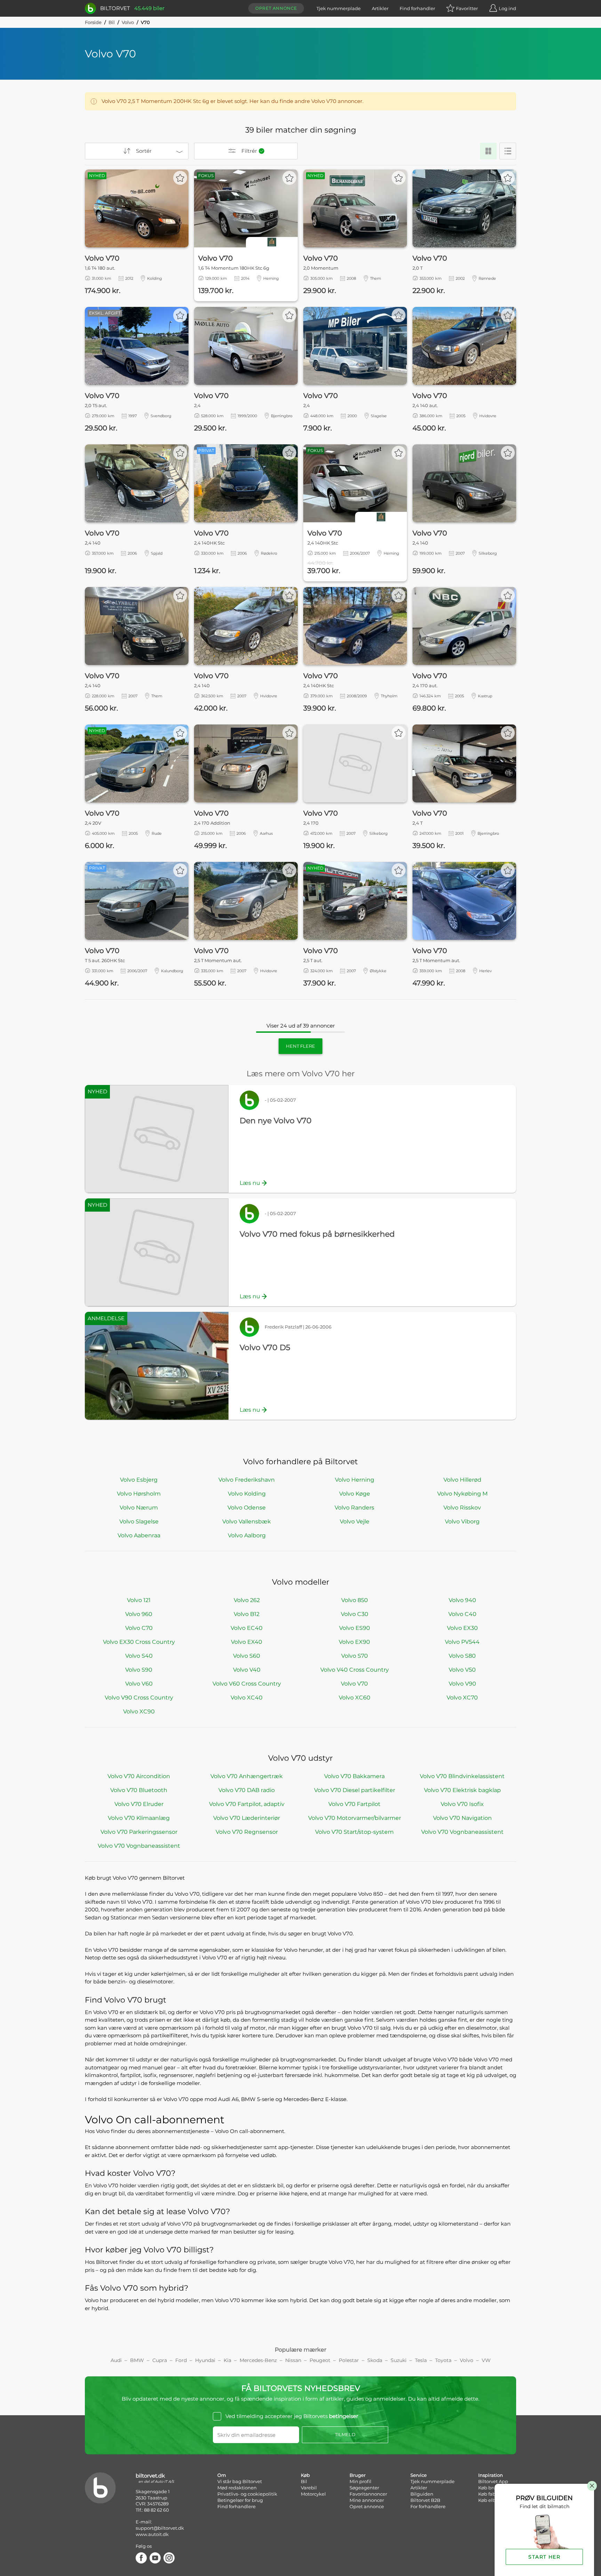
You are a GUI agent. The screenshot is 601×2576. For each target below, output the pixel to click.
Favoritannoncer (368, 2494)
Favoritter (467, 8)
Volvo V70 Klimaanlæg (139, 1818)
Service (419, 2475)
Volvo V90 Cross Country (139, 1698)
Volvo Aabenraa (139, 1535)
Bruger (358, 2475)
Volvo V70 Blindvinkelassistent (462, 1776)
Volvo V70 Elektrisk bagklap (462, 1790)
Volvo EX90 (354, 1642)
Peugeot (320, 2360)
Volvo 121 (139, 1600)
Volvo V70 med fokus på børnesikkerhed (317, 1234)
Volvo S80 (462, 1656)
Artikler (380, 8)
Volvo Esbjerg (139, 1480)
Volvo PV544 (462, 1642)
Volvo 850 (355, 1600)
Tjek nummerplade (339, 8)
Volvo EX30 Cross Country (139, 1642)
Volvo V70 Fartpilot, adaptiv (247, 1804)
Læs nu (250, 1183)
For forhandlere (428, 2506)
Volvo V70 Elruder (139, 1804)
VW (486, 2360)
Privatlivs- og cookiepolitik (247, 2494)
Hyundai (205, 2360)
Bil (112, 22)
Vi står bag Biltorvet (240, 2481)
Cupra (160, 2360)
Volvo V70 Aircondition (139, 1776)
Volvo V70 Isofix (462, 1804)
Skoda (375, 2360)
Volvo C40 (462, 1614)
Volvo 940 (462, 1600)
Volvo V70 (354, 1684)
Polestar (349, 2360)
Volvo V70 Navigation (462, 1818)
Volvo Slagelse (139, 1521)
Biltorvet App (493, 2481)
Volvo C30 (355, 1614)
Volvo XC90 (139, 1711)
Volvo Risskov (462, 1508)
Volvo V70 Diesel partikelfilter (355, 1790)
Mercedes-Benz (258, 2360)
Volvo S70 (355, 1656)
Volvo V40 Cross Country (355, 1670)
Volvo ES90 (355, 1628)
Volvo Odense (247, 1508)
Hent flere (300, 1046)
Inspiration (491, 2475)
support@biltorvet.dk (160, 2528)
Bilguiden (422, 2494)
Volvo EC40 (247, 1628)
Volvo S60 (247, 1656)
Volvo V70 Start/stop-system (354, 1832)
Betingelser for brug (240, 2500)
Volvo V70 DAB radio (247, 1790)
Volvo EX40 (247, 1642)
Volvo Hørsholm (139, 1494)
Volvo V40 (247, 1670)
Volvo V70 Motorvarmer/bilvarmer (355, 1818)
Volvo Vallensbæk (247, 1521)
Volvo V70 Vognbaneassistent (462, 1832)
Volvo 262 (247, 1600)
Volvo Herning (355, 1480)
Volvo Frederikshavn (247, 1480)
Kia (227, 2360)
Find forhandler (417, 8)
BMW (137, 2360)
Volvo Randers (354, 1508)
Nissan (293, 2360)
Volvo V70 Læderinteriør (247, 1818)
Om (222, 2475)
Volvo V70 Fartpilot (354, 1804)
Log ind (507, 8)
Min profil (360, 2481)
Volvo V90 (462, 1684)
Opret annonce (276, 8)
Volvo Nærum (139, 1508)
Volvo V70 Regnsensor (247, 1832)
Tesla (421, 2360)
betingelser (344, 2416)
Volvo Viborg (462, 1521)
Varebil (309, 2488)
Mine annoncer (367, 2500)
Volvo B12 (247, 1614)
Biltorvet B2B (425, 2500)
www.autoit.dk (152, 2534)
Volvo (128, 22)
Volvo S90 (139, 1670)
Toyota (443, 2360)
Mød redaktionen (237, 2488)
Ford (181, 2360)
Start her (544, 2557)
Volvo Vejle (355, 1521)
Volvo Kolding (247, 1494)
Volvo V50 (462, 1670)
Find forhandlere (237, 2506)
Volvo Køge (355, 1494)
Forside (93, 22)
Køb (305, 2475)
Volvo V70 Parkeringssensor (139, 1832)
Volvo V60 (139, 1684)
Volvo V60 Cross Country (247, 1684)
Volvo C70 (139, 1628)
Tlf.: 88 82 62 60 (152, 2510)
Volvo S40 (139, 1656)
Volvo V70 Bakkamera (354, 1776)
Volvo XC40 (247, 1698)
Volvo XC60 (355, 1698)
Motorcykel (313, 2494)
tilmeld (345, 2434)
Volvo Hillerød (462, 1480)
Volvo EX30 (462, 1628)
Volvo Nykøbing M (462, 1494)
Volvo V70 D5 (265, 1348)
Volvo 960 (139, 1614)
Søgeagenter (364, 2488)
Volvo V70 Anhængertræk (247, 1776)
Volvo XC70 (462, 1698)
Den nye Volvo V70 (276, 1121)
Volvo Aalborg (247, 1535)
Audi (116, 2360)
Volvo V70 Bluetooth (139, 1790)
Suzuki (399, 2360)
